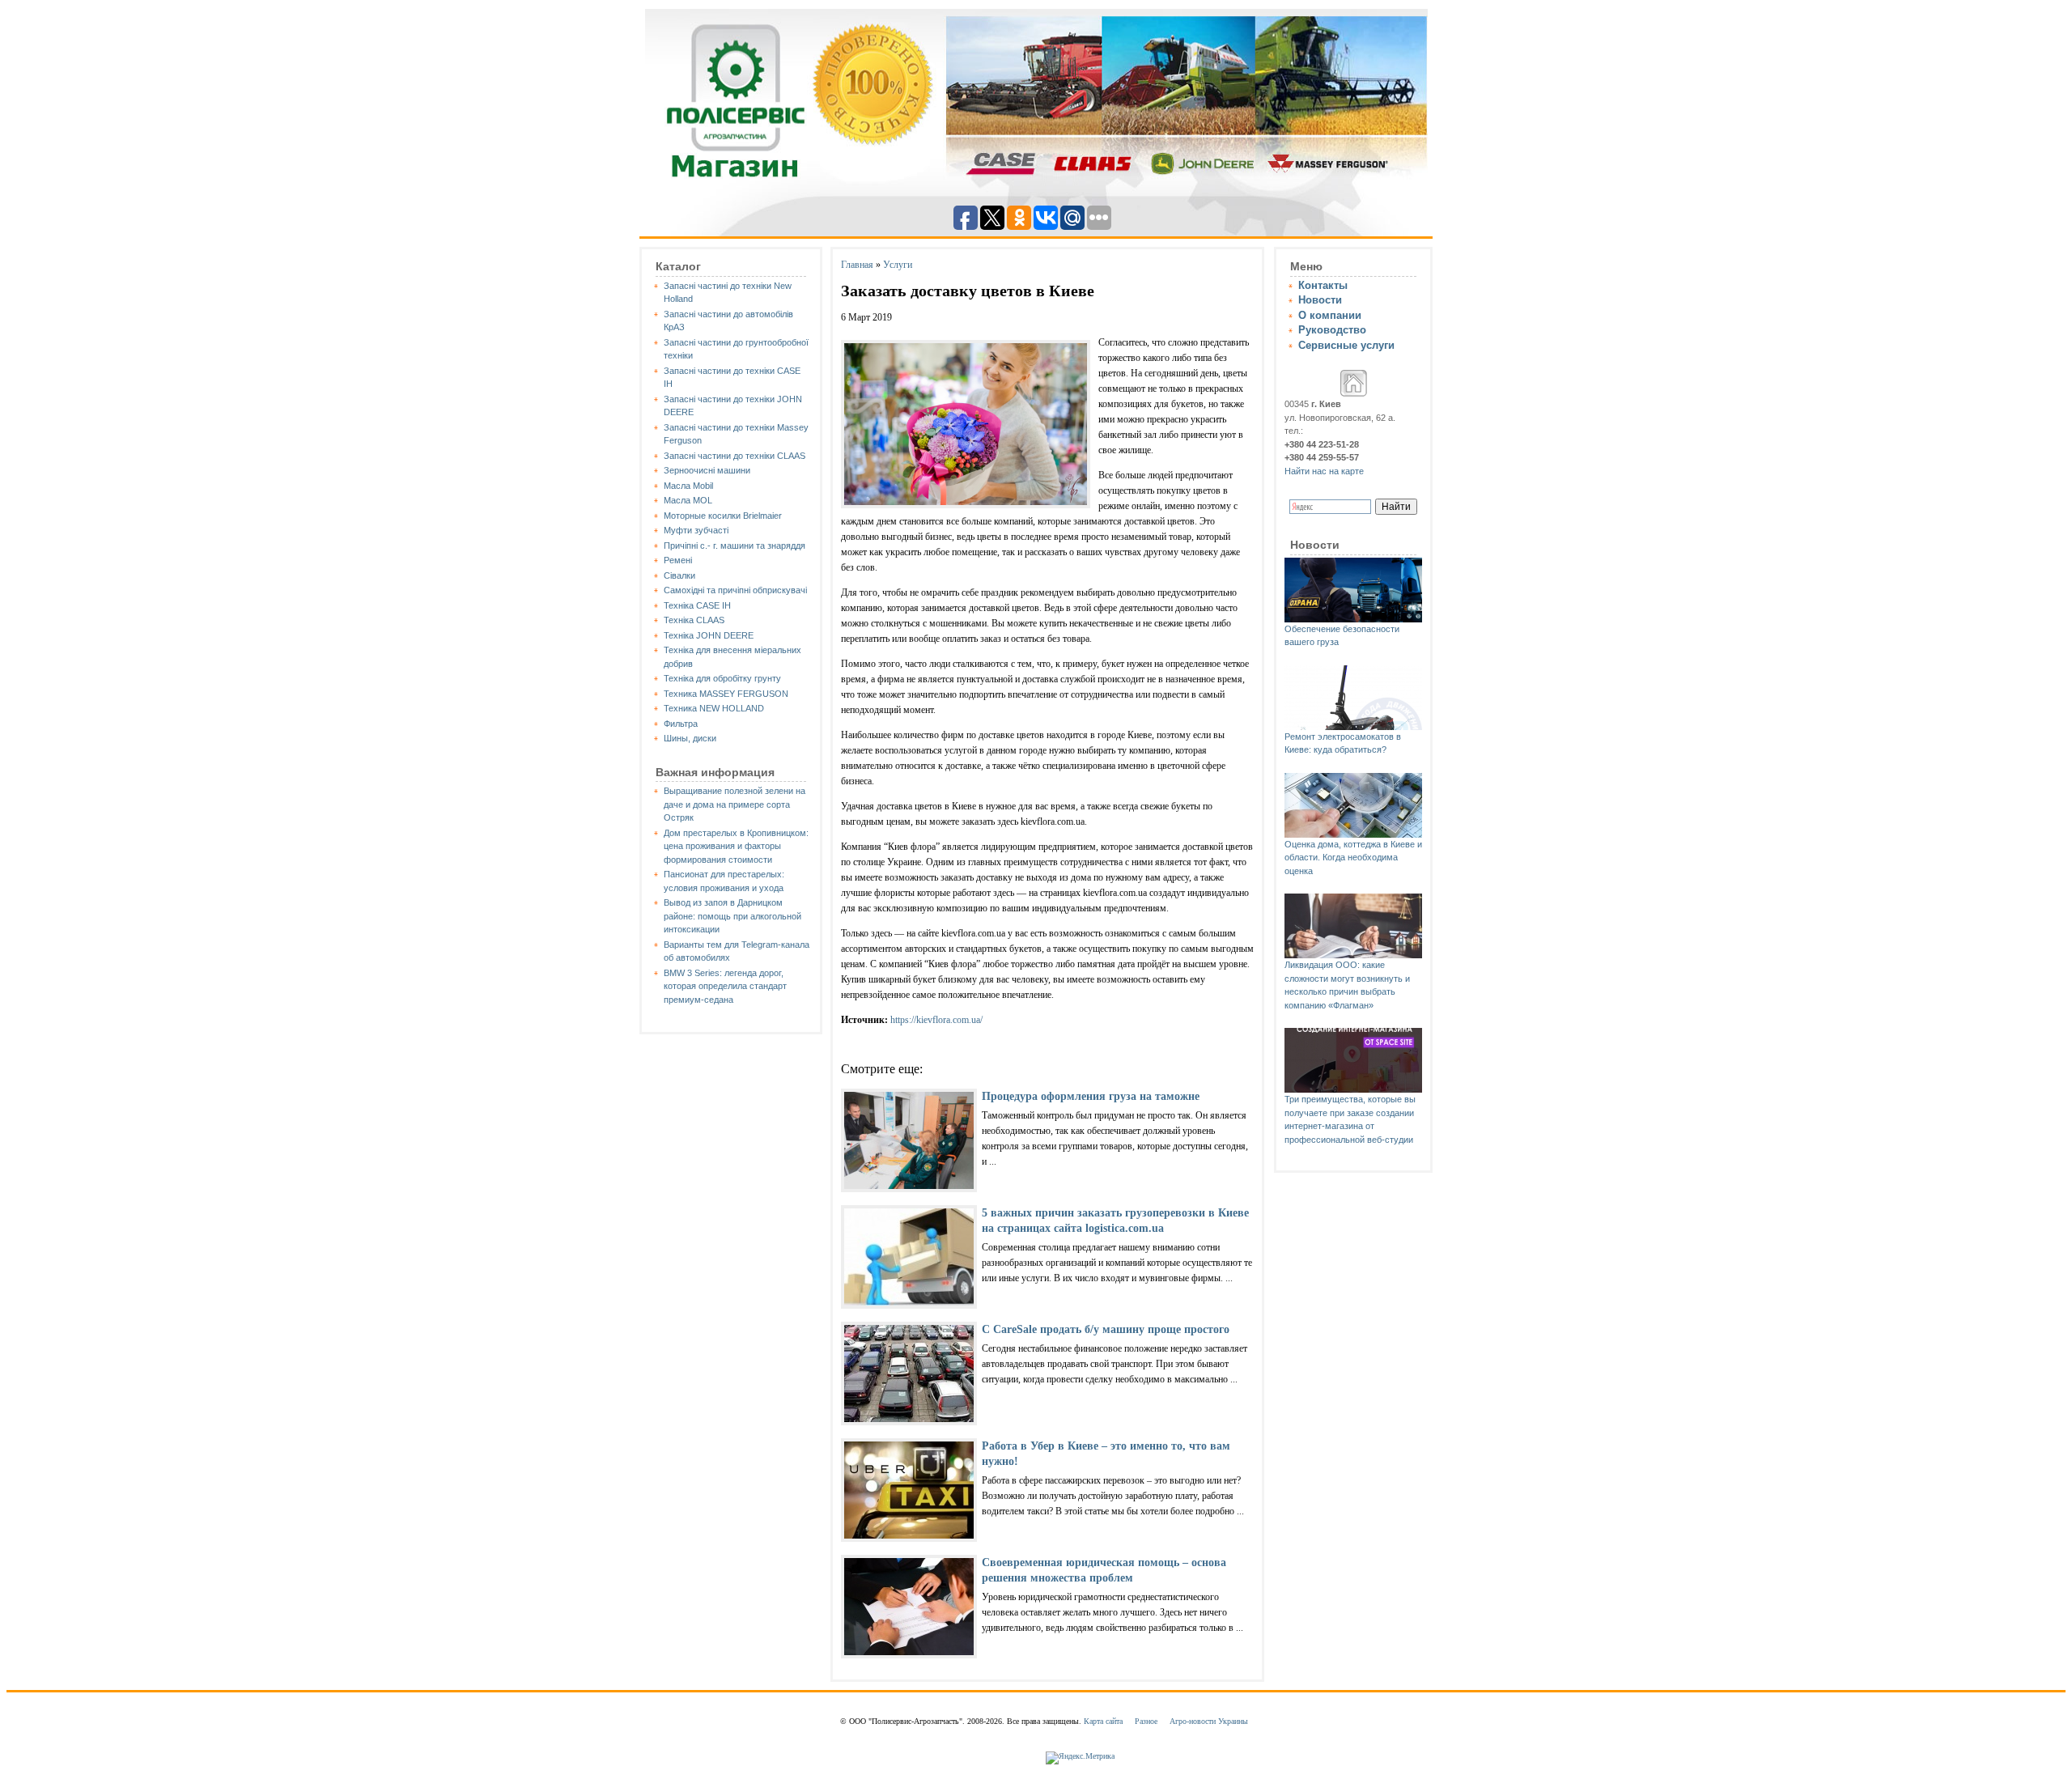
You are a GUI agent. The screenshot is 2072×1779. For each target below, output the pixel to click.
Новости (1320, 300)
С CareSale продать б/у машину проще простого (1106, 1329)
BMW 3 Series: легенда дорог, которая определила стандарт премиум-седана (725, 986)
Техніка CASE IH (697, 605)
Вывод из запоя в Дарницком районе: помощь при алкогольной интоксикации (732, 916)
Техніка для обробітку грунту (722, 678)
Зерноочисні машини (707, 470)
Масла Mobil (688, 486)
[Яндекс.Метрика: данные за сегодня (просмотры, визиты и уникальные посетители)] (1080, 1758)
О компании (1330, 315)
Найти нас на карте (1324, 471)
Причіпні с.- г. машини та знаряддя (735, 546)
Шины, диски (690, 738)
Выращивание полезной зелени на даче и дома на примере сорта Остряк (735, 804)
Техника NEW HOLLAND (714, 708)
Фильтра (681, 724)
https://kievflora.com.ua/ (936, 1020)
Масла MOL (688, 500)
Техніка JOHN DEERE (709, 635)
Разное (1146, 1721)
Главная (857, 265)
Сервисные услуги (1346, 345)
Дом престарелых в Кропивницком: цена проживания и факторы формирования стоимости (736, 846)
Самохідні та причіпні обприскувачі (735, 590)
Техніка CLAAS (694, 620)
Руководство (1332, 330)
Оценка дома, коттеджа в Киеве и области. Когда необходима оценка (1353, 858)
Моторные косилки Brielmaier (723, 516)
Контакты (1323, 285)
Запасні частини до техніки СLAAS (735, 456)
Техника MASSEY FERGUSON (726, 694)
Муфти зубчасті (696, 530)
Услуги (898, 265)
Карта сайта (1103, 1721)
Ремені (678, 560)
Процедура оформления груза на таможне (1091, 1096)
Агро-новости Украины (1209, 1721)
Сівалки (679, 575)
